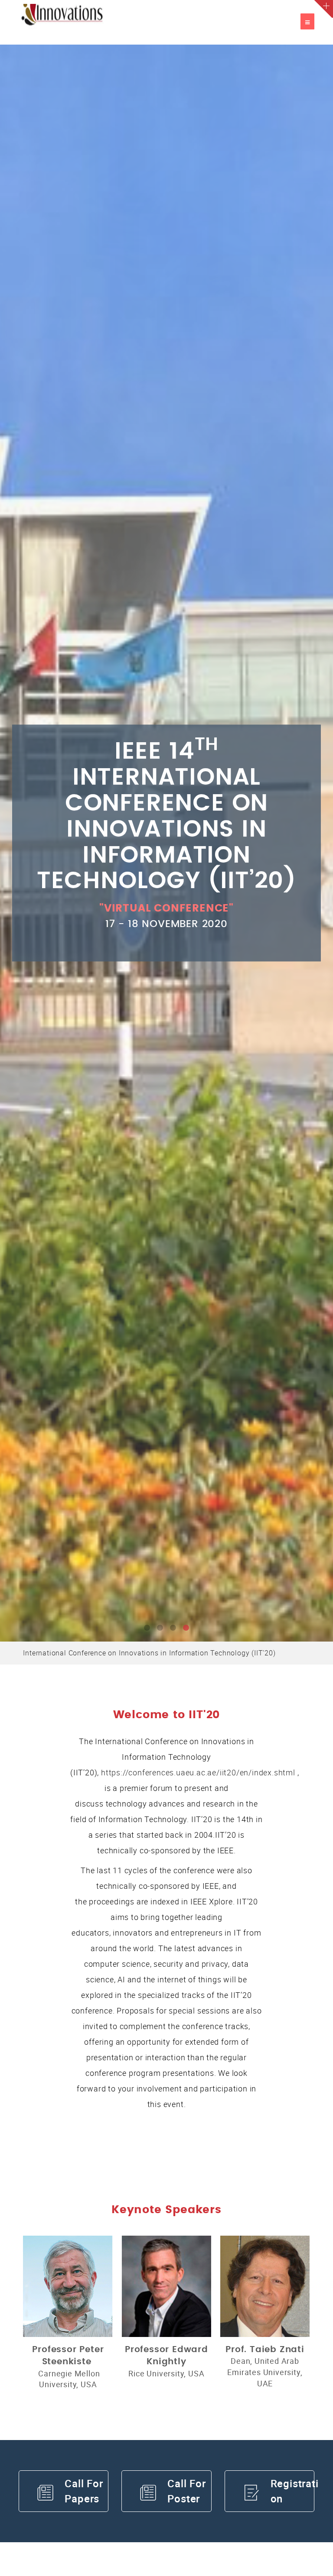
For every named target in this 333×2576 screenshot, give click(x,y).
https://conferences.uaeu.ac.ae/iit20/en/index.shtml (198, 1772)
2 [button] (160, 1628)
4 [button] (186, 1628)
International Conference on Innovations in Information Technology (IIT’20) (149, 1653)
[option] (166, 843)
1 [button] (147, 1628)
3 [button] (173, 1628)
